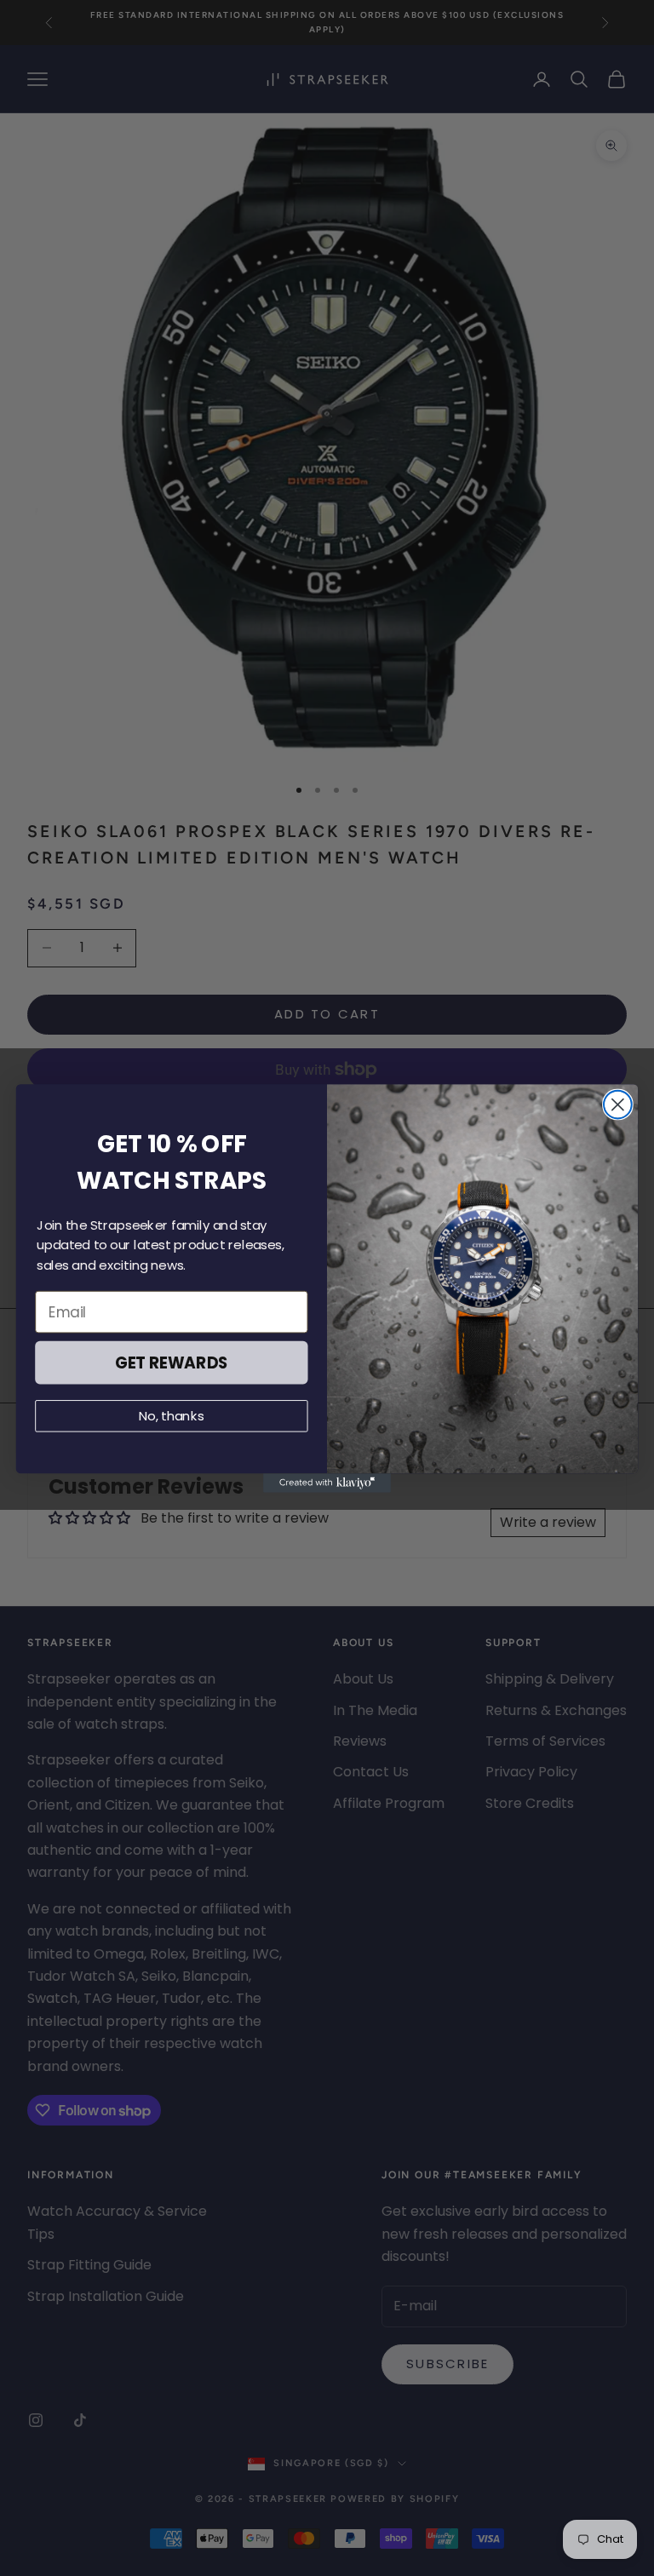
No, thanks (172, 1415)
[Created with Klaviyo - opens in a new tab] (327, 1483)
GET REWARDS (172, 1362)
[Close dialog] (618, 1104)
